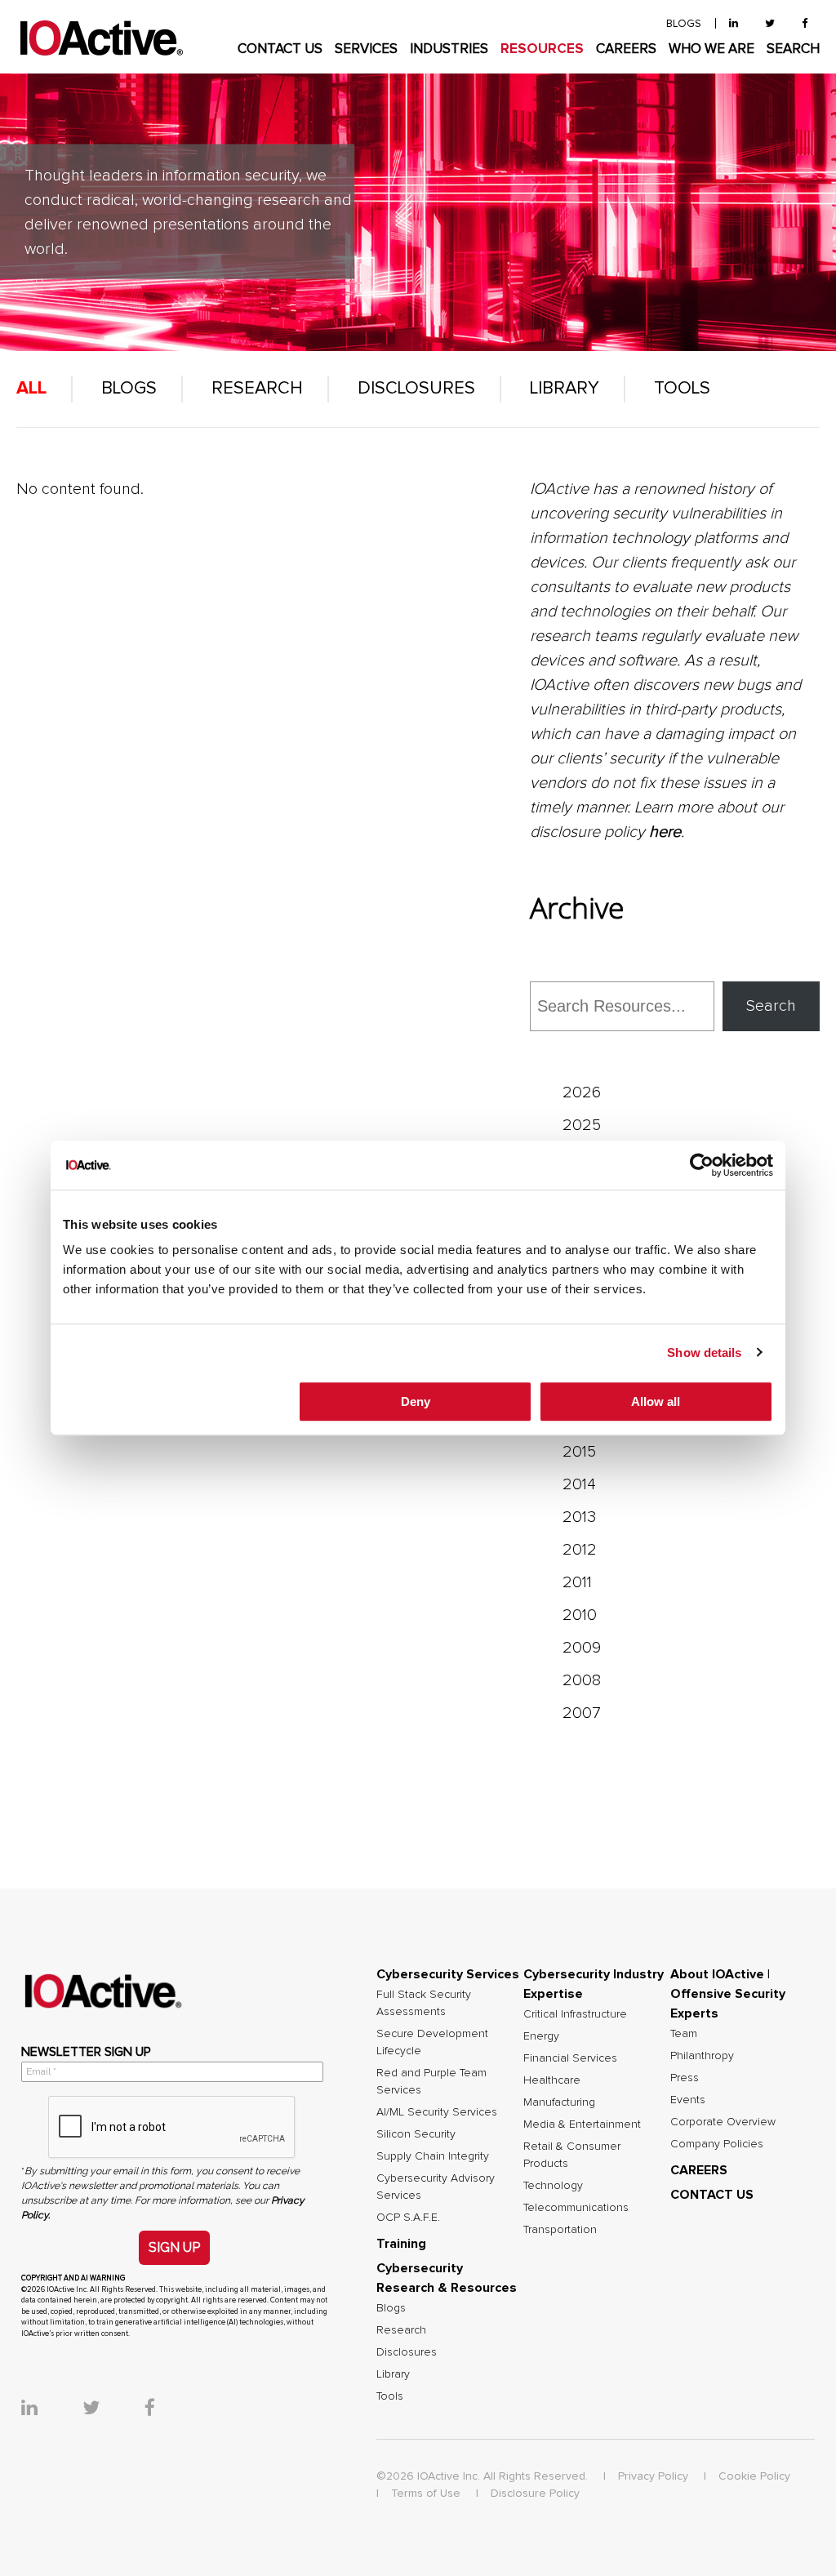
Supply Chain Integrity (433, 2156)
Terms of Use (426, 2494)
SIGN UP (174, 2247)
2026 (582, 1092)
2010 (580, 1615)
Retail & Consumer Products (572, 2155)
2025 (582, 1125)
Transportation (560, 2230)
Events (688, 2100)
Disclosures (416, 389)
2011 (577, 1582)
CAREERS (626, 49)
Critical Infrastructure (575, 2014)
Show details (704, 1353)
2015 (579, 1452)
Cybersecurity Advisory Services (436, 2187)
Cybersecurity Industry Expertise (594, 1984)
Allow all (656, 1401)
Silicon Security (416, 2134)
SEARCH (793, 49)
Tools (682, 389)
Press (685, 2078)
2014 (579, 1484)
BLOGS (684, 24)
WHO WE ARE (711, 49)
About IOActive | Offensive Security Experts (728, 1994)
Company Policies (717, 2144)
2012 (580, 1550)
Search (771, 1006)
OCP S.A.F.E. (408, 2218)
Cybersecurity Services (448, 1974)
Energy (541, 2036)
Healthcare (552, 2080)
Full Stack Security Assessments (424, 2003)
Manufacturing (559, 2102)
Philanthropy (702, 2056)
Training (401, 2244)
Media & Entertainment (582, 2124)
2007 (582, 1713)
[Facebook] (805, 24)
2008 (582, 1680)
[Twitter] (770, 24)
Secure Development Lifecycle (432, 2042)
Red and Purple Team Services (431, 2082)
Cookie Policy (754, 2476)
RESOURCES (542, 49)
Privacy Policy (653, 2476)
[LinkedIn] (734, 24)
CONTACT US (280, 49)
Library (565, 389)
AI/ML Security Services (437, 2112)
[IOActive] (101, 39)
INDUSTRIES (449, 49)
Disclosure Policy (535, 2494)
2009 (582, 1648)
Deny (416, 1401)
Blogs (129, 389)
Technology (553, 2186)
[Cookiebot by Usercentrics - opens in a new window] (702, 1165)
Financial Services (570, 2058)
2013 (579, 1517)
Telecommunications (576, 2208)
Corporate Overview (723, 2122)
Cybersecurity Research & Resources (447, 2278)
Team (684, 2034)
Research (257, 389)
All (31, 389)
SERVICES (366, 49)
